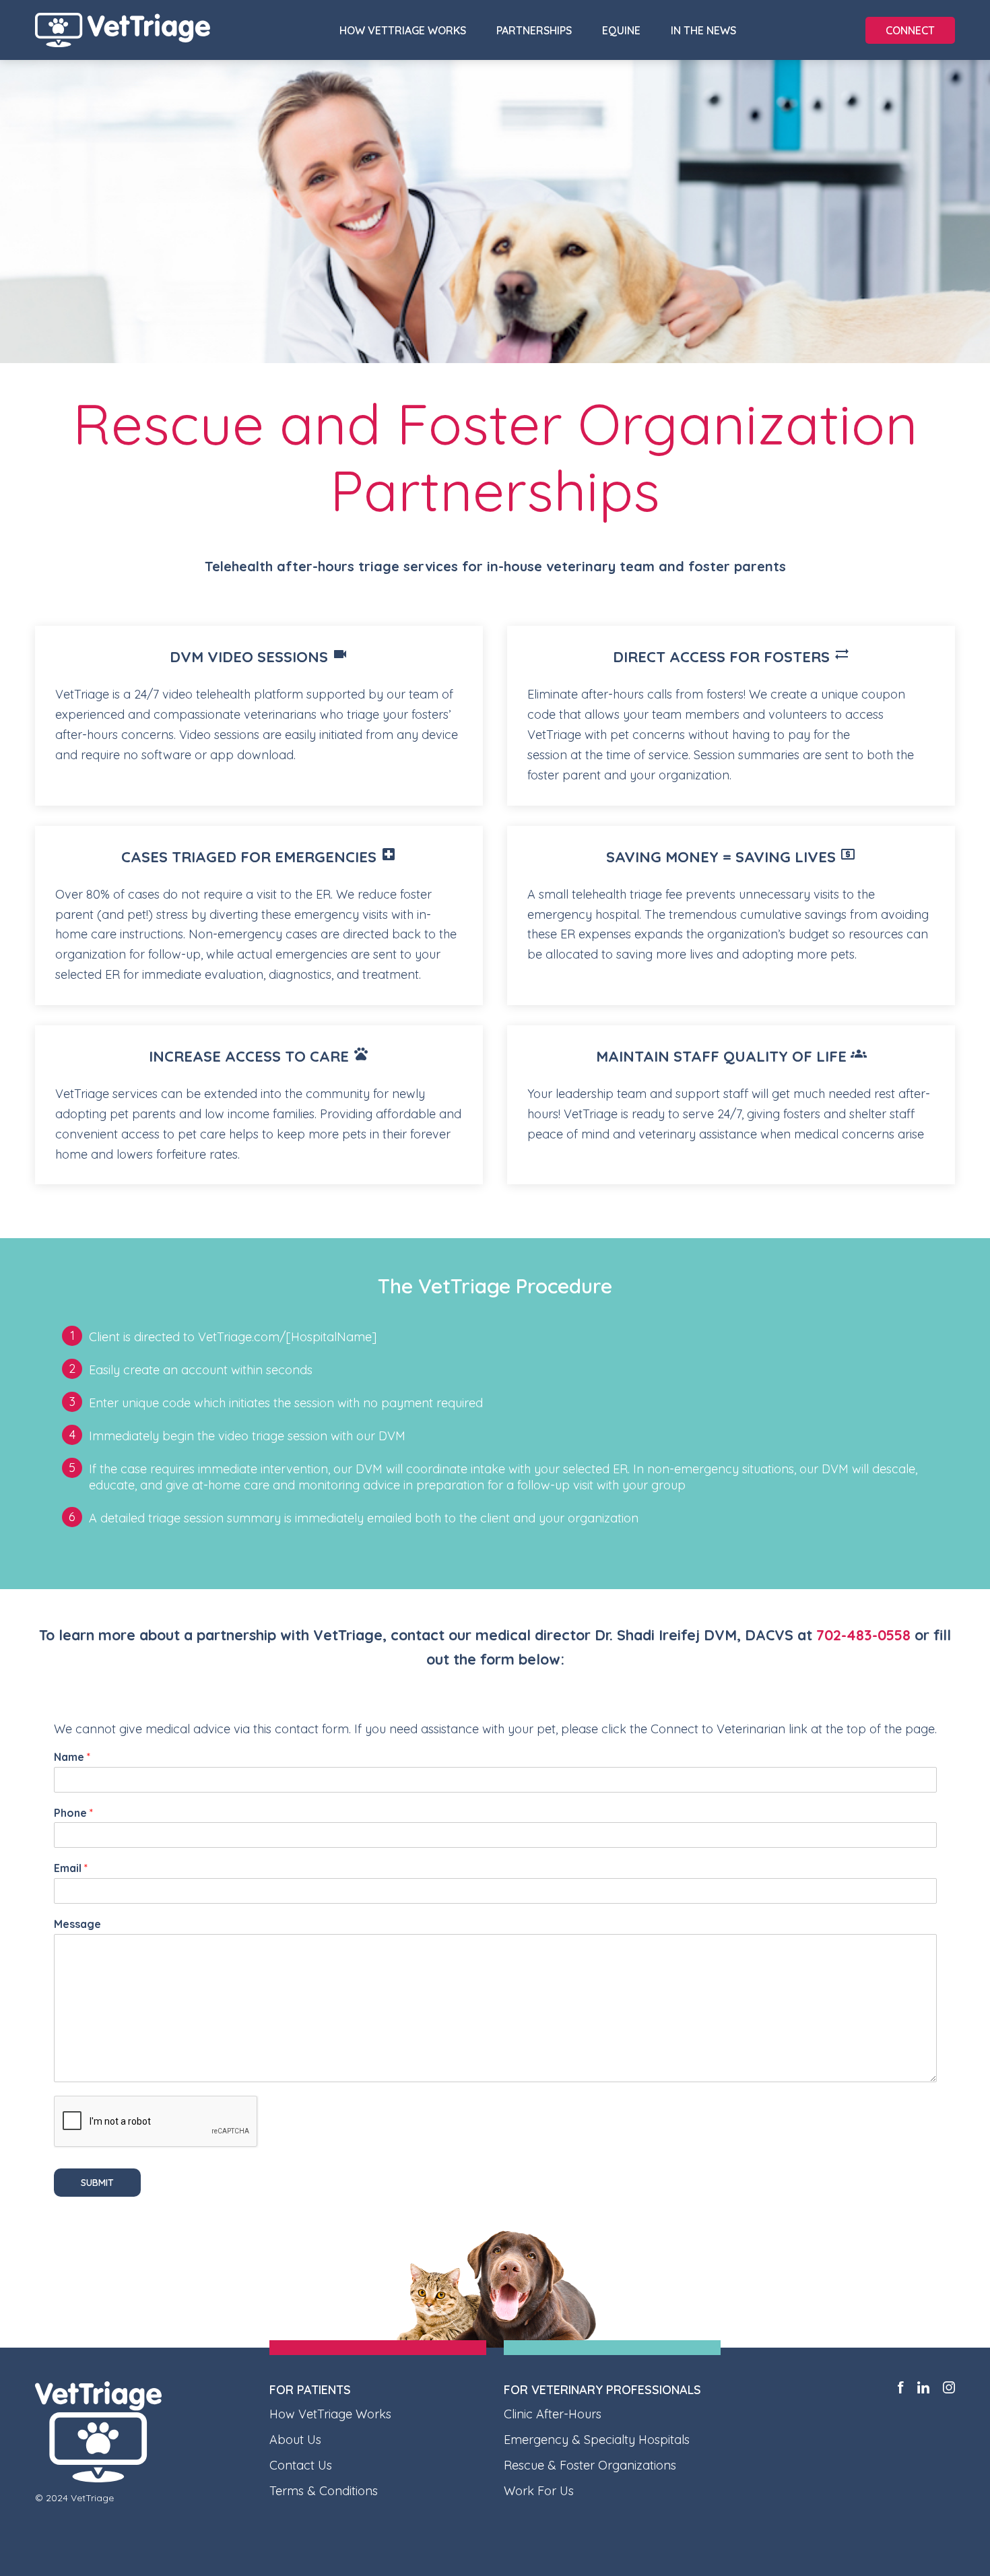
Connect (910, 30)
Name (72, 1757)
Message (77, 1924)
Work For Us (539, 2491)
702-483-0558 (863, 1635)
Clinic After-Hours (553, 2414)
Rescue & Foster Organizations (590, 2465)
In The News (703, 30)
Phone (73, 1813)
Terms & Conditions (324, 2491)
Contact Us (301, 2465)
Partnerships (534, 30)
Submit (97, 2183)
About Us (295, 2440)
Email (71, 1868)
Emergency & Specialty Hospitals (597, 2440)
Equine (621, 30)
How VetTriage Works (403, 30)
